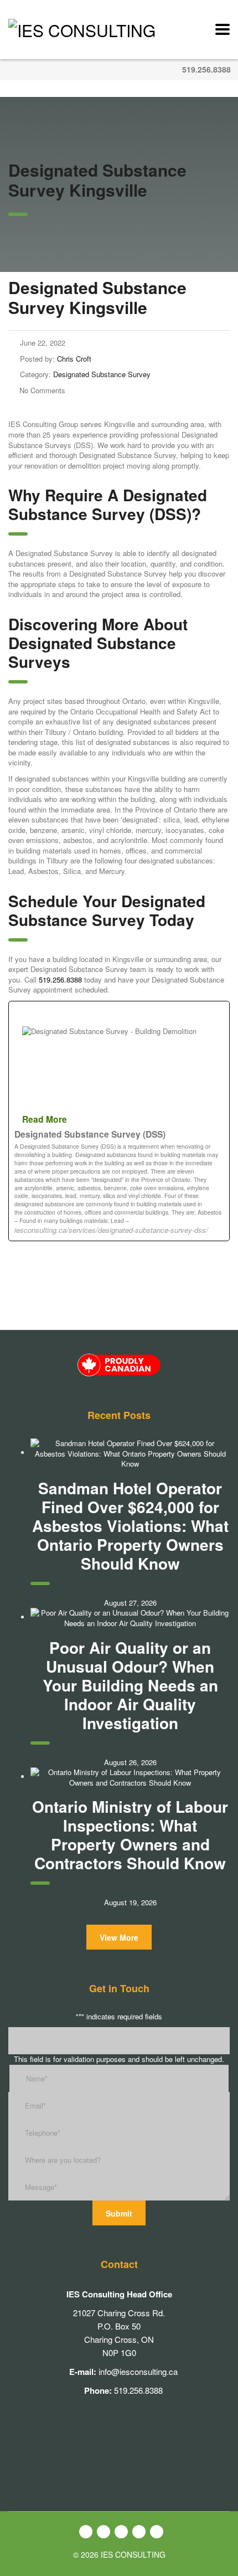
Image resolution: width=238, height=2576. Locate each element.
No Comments (42, 390)
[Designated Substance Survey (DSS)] (119, 1121)
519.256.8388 (206, 69)
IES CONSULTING (133, 2554)
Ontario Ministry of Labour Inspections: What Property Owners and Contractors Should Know (130, 1835)
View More (119, 1937)
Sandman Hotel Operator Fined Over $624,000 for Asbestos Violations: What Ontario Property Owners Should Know (130, 1526)
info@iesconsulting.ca (138, 2371)
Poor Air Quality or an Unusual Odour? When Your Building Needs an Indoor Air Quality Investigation (130, 1685)
